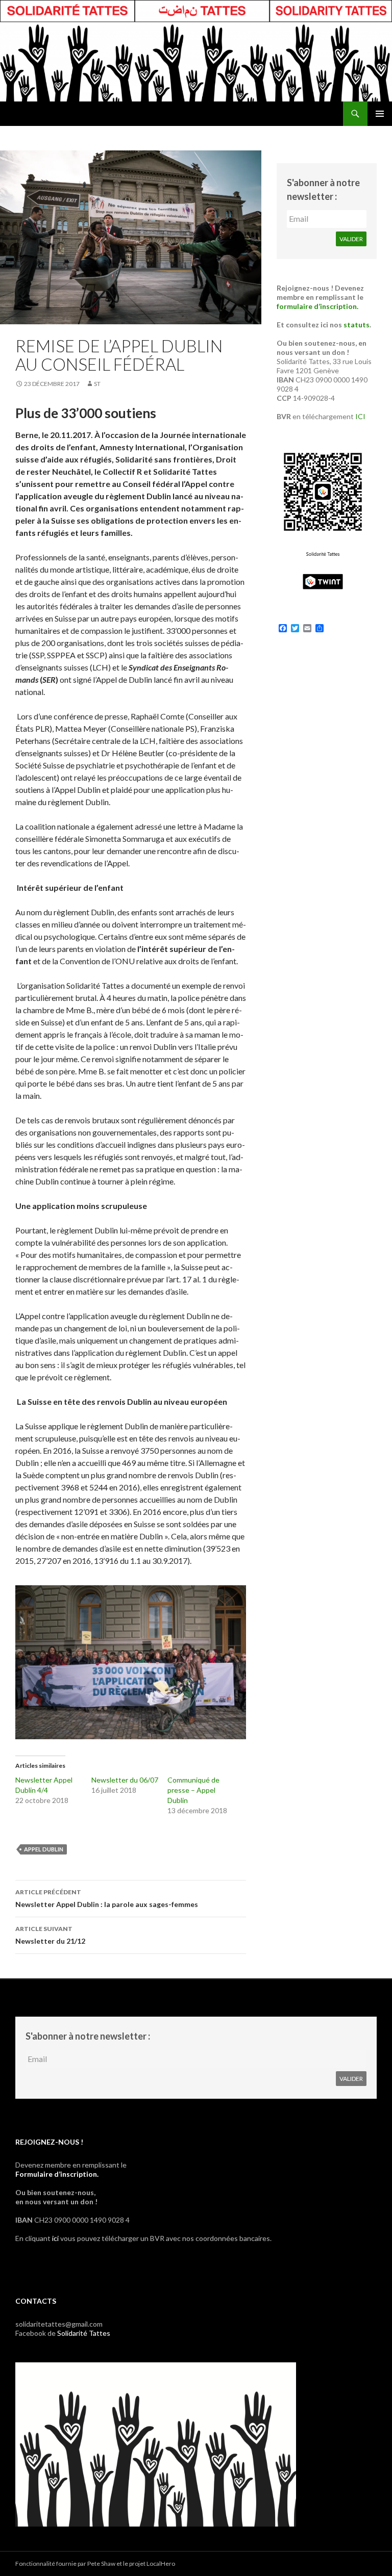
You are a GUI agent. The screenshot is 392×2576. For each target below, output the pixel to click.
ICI (360, 416)
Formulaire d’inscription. (57, 2174)
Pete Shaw (101, 2564)
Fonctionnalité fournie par (51, 2564)
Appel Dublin (44, 1849)
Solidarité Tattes (84, 2333)
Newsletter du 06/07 (125, 1780)
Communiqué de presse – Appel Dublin (193, 1790)
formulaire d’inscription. (317, 306)
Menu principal (380, 114)
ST (97, 384)
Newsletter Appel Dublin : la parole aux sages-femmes (107, 1898)
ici (55, 2238)
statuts (357, 325)
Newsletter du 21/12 (50, 1935)
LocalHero (161, 2564)
